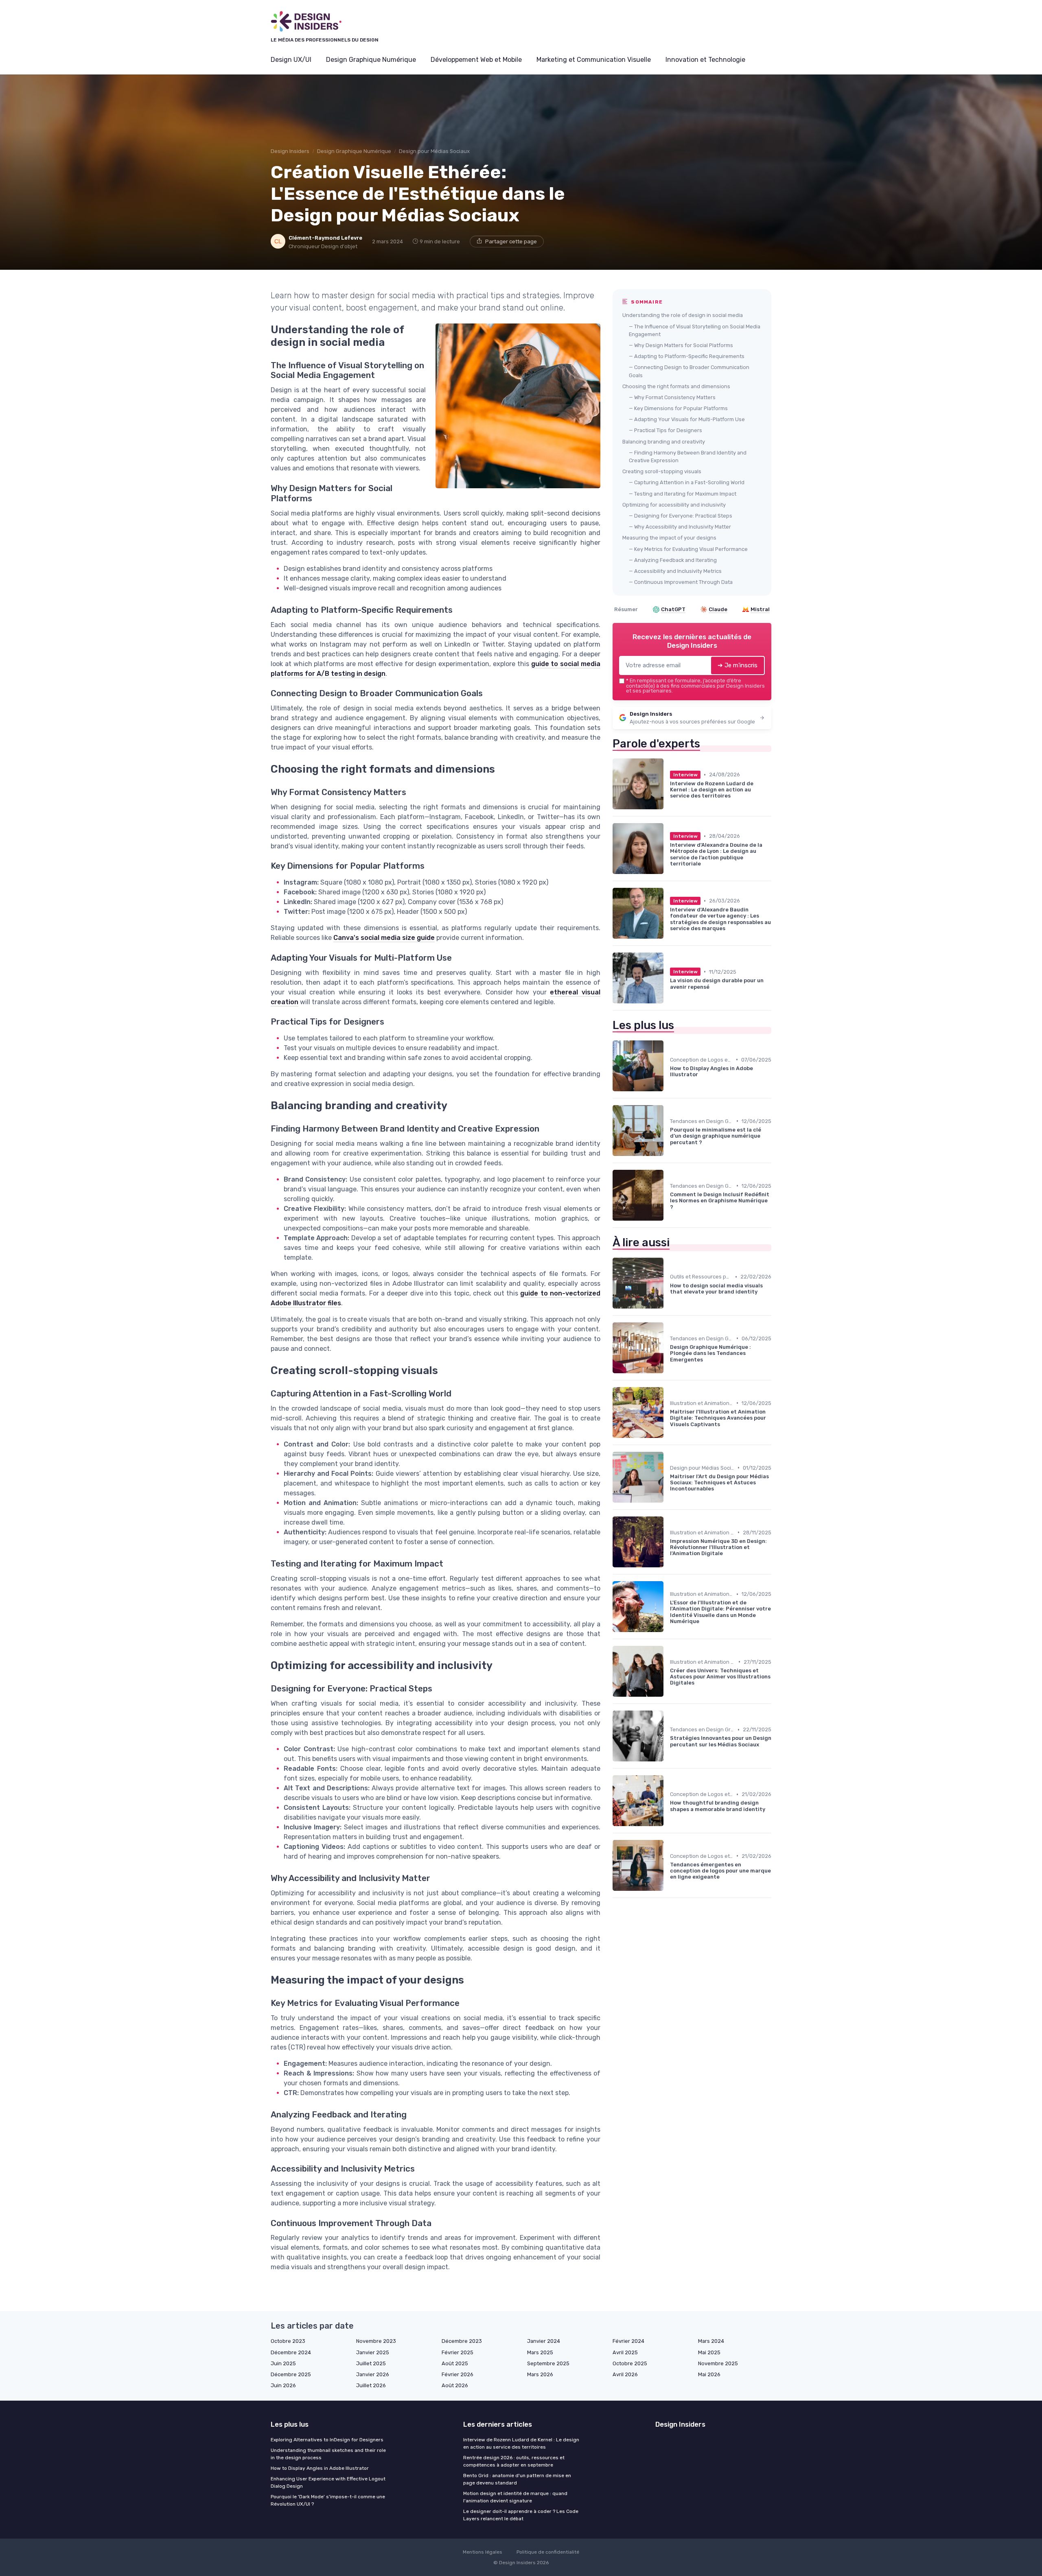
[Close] (668, 1265)
